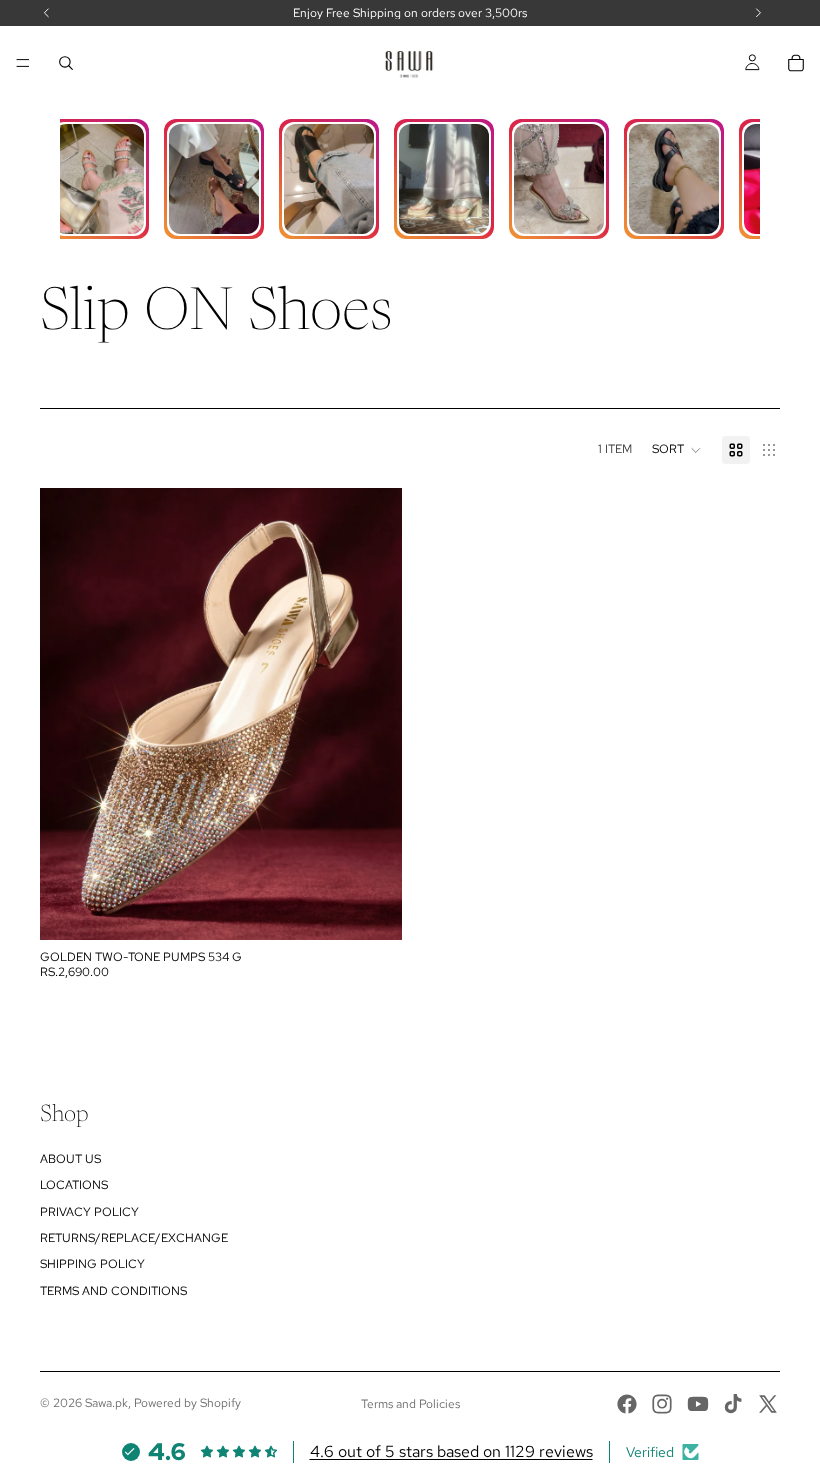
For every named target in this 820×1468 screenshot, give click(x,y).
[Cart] (796, 63)
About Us (70, 1159)
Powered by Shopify (187, 1403)
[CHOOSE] (371, 910)
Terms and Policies (410, 1404)
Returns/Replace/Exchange (134, 1238)
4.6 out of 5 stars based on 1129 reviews (451, 1451)
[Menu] (23, 63)
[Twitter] (768, 1404)
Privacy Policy (89, 1212)
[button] (677, 450)
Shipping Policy (92, 1264)
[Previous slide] (70, 714)
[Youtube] (698, 1404)
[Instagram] (662, 1404)
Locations (74, 1185)
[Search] (66, 63)
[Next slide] (372, 714)
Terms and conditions (113, 1291)
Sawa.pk (106, 1403)
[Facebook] (627, 1404)
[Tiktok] (733, 1404)
